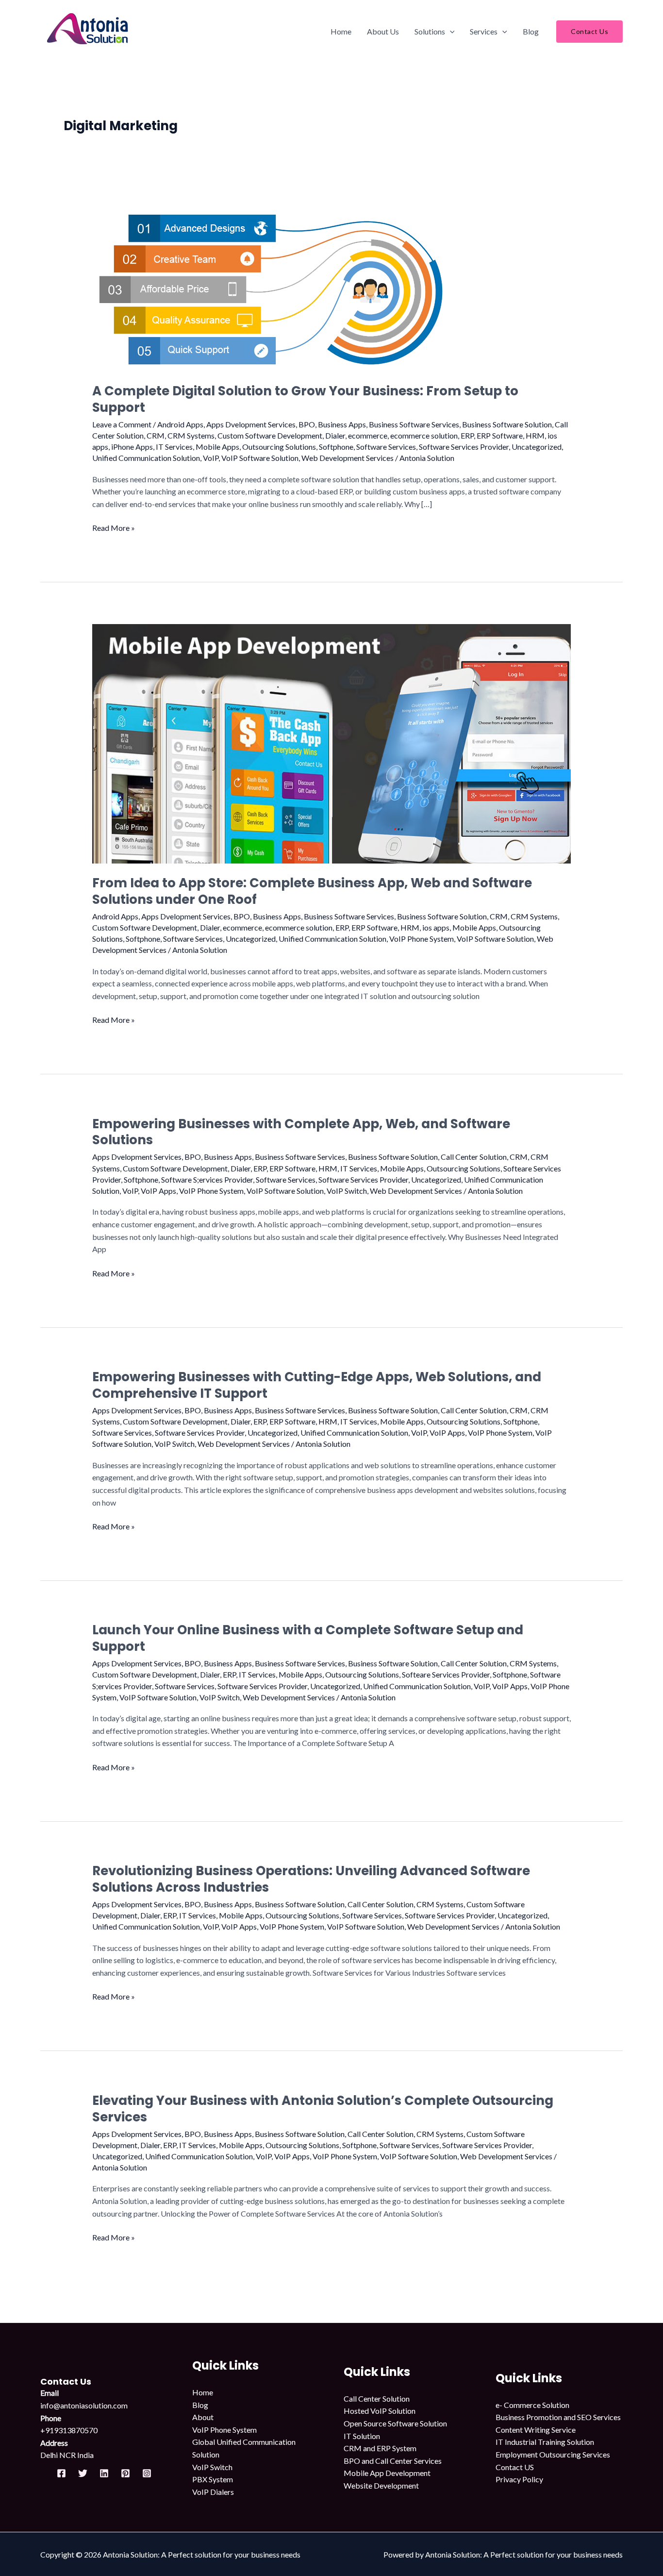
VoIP (211, 458)
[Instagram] (147, 2473)
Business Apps (342, 424)
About (203, 2417)
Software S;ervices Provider (207, 1179)
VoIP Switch (347, 1191)
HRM (535, 435)
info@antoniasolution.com (84, 2405)
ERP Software (500, 435)
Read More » (114, 527)
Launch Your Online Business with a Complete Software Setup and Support (308, 1638)
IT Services (174, 447)
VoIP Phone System (422, 939)
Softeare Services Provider (446, 1674)
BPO (307, 424)
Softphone (336, 447)
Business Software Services (414, 424)
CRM (156, 435)
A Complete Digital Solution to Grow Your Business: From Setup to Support (305, 399)
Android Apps (180, 424)
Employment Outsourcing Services (553, 2454)
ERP (467, 435)
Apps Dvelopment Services (251, 424)
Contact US (515, 2467)
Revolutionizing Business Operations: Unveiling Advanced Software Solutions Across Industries (311, 1879)
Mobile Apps (217, 447)
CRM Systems (191, 435)
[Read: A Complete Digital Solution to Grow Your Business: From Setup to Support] (268, 285)
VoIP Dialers (213, 2492)
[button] (450, 32)
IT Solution (362, 2436)
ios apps (436, 927)
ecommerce (368, 435)
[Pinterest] (125, 2473)
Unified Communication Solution (146, 458)
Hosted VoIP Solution (380, 2411)
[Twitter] (83, 2473)
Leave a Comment (122, 424)
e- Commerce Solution (532, 2405)
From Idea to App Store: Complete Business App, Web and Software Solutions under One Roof (312, 891)
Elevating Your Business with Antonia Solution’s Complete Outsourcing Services (323, 2109)
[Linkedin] (104, 2473)
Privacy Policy (519, 2479)
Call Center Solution (474, 1157)
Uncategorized (537, 447)
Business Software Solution (507, 424)
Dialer (335, 435)
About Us (383, 31)
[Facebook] (61, 2473)
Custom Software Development (270, 435)
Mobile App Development (387, 2473)
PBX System (213, 2479)
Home (341, 31)
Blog (531, 31)
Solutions (430, 31)
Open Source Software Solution (395, 2423)
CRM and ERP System (380, 2448)
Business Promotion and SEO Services (558, 2417)
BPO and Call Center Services (393, 2461)
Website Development (381, 2485)
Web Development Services (348, 458)
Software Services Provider (464, 447)
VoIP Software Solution (260, 458)
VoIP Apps (158, 1191)
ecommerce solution (424, 435)
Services (484, 31)
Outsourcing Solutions (279, 447)
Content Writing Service (536, 2430)
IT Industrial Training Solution (545, 2442)
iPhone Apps (132, 447)
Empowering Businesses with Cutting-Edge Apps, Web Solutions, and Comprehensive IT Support (317, 1385)
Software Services (386, 447)
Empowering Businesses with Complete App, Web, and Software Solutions (301, 1132)
